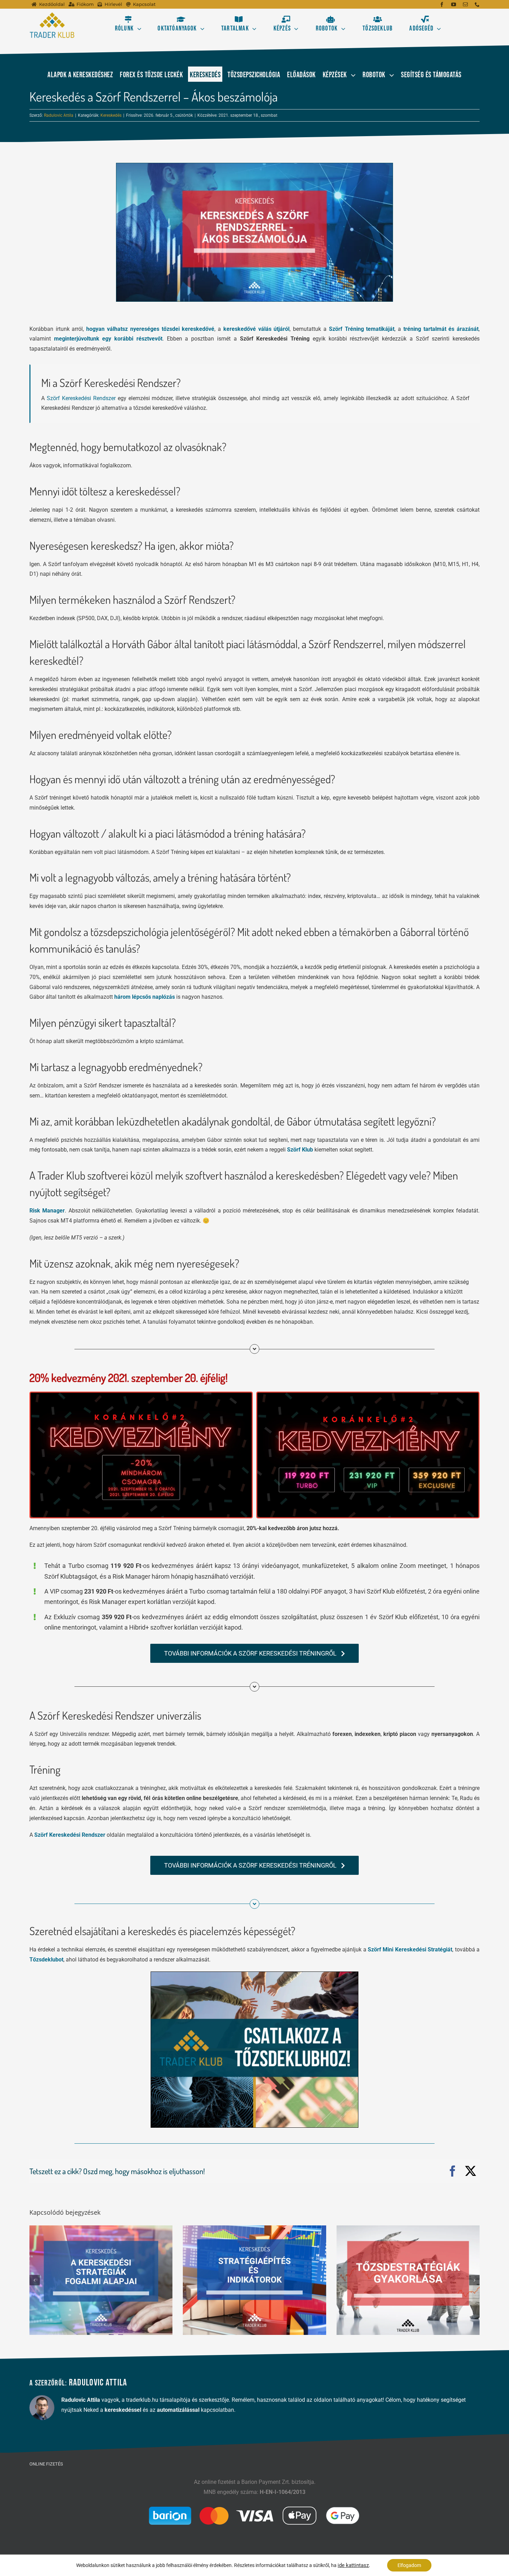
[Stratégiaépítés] (254, 2280)
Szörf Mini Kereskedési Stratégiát (410, 1949)
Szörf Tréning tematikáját (362, 329)
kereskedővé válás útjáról (257, 329)
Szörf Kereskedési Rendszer (81, 398)
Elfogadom (409, 2565)
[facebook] (442, 5)
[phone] (477, 5)
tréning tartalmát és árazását (441, 329)
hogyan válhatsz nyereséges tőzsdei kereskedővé (150, 329)
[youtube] (454, 5)
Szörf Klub (300, 1150)
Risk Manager (47, 1211)
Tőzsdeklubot (46, 1960)
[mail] (465, 5)
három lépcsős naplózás (145, 997)
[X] (471, 2171)
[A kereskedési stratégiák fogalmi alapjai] (101, 2280)
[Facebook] (453, 2171)
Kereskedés (111, 115)
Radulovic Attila (59, 115)
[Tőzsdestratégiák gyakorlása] (408, 2280)
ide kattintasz (353, 2565)
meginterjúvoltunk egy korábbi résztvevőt (108, 339)
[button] (35, 2280)
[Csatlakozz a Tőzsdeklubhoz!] (254, 1974)
